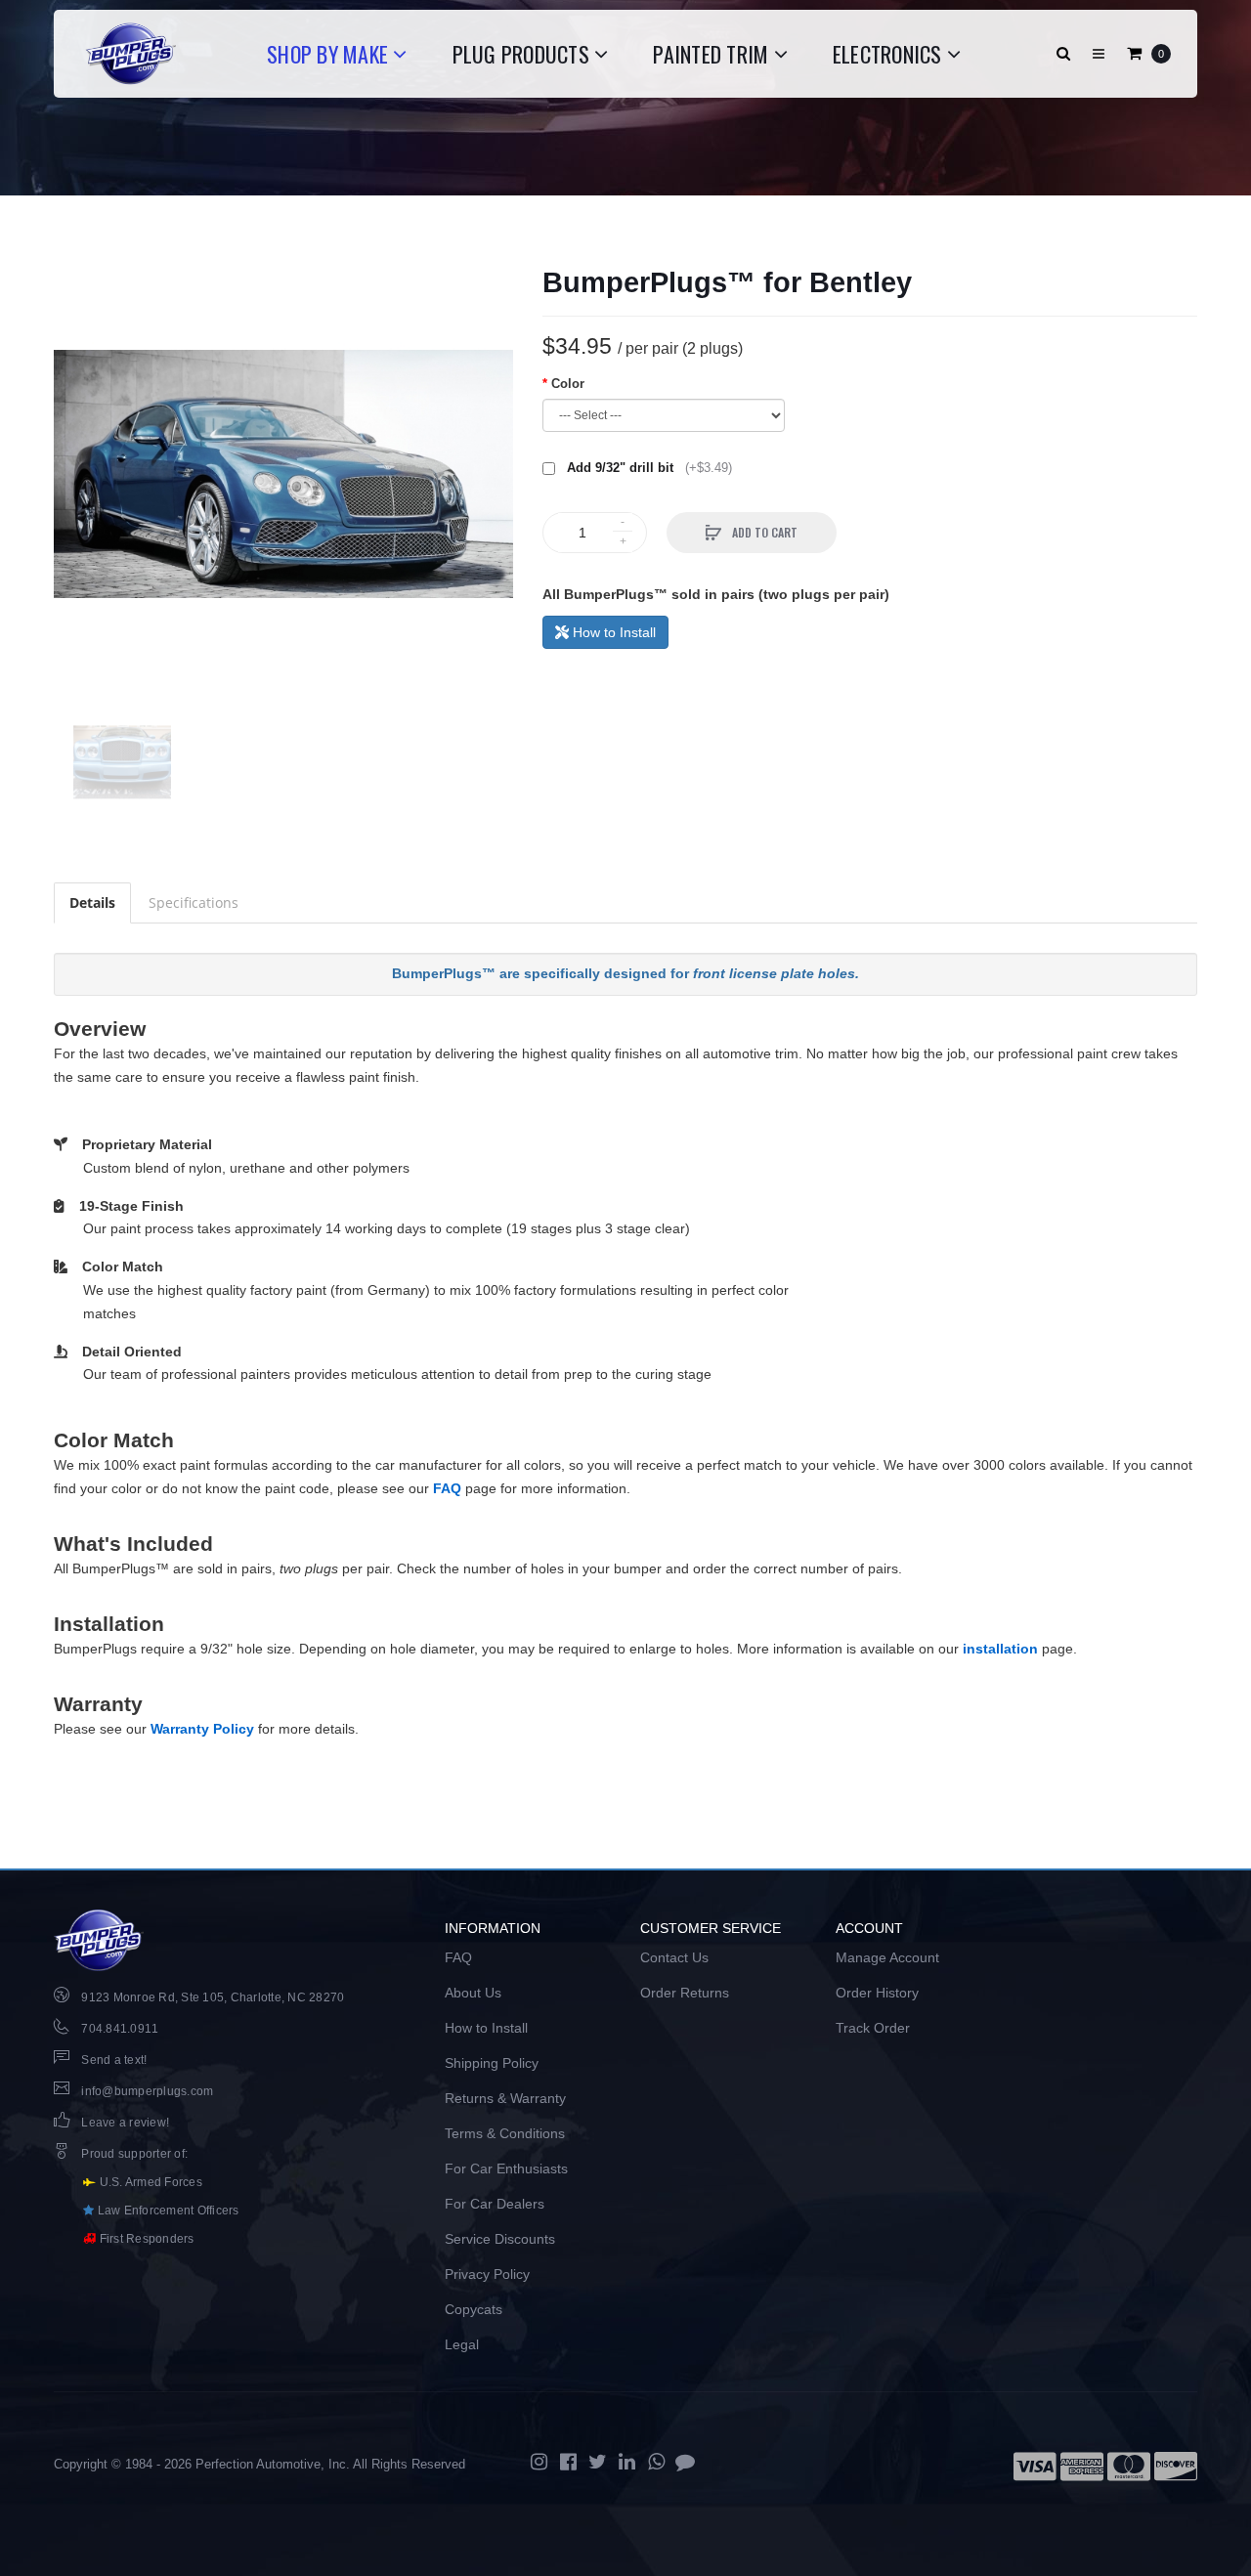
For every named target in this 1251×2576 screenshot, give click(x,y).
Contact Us (674, 1957)
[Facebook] (568, 2462)
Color (568, 384)
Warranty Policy (202, 1729)
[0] (1134, 54)
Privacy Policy (487, 2274)
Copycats (474, 2309)
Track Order (873, 2028)
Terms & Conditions (505, 2133)
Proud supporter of (133, 2154)
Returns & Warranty (505, 2098)
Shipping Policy (492, 2063)
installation (1000, 1649)
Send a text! (114, 2060)
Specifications (194, 902)
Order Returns (685, 1993)
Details (92, 902)
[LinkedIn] (626, 2462)
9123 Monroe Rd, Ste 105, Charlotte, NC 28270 (213, 1997)
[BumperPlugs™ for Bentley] (283, 474)
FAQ (447, 1488)
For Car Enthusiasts (506, 2168)
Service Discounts (500, 2239)
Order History (877, 1993)
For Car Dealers (495, 2204)
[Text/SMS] (685, 2462)
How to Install (612, 632)
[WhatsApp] (656, 2462)
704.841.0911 (120, 2029)
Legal (462, 2344)
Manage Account (887, 1957)
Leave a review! (125, 2123)
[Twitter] (597, 2462)
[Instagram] (539, 2462)
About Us (473, 1993)
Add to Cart (763, 532)
